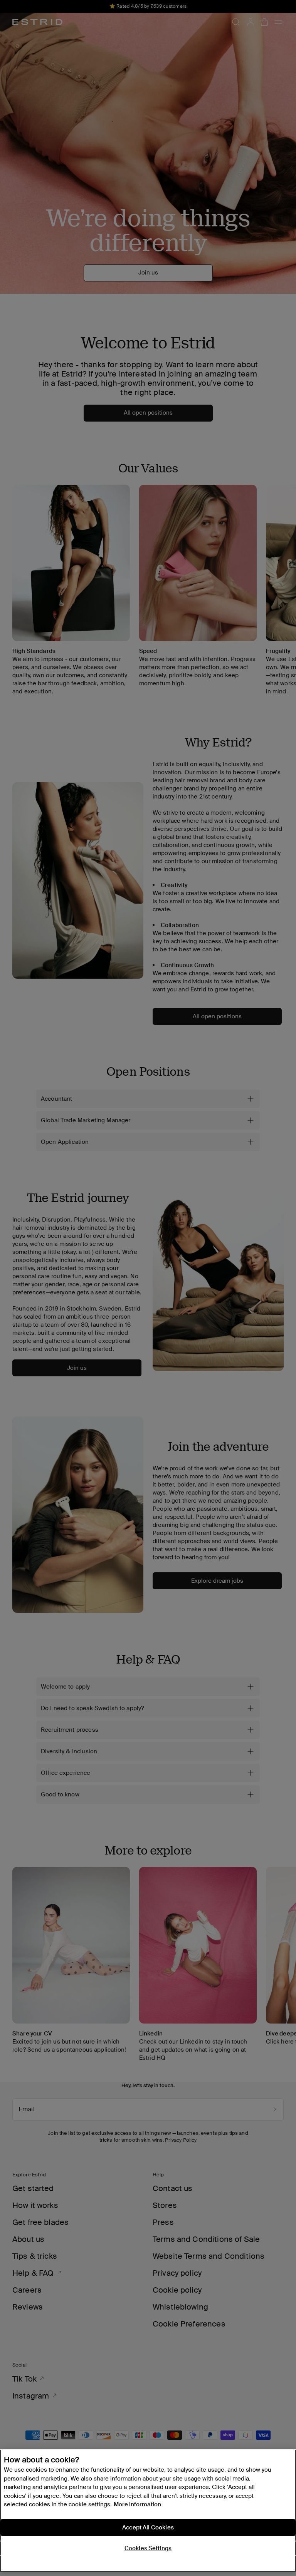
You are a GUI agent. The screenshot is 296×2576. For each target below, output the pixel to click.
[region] (148, 2511)
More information (137, 2504)
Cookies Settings (148, 2548)
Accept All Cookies (148, 2527)
